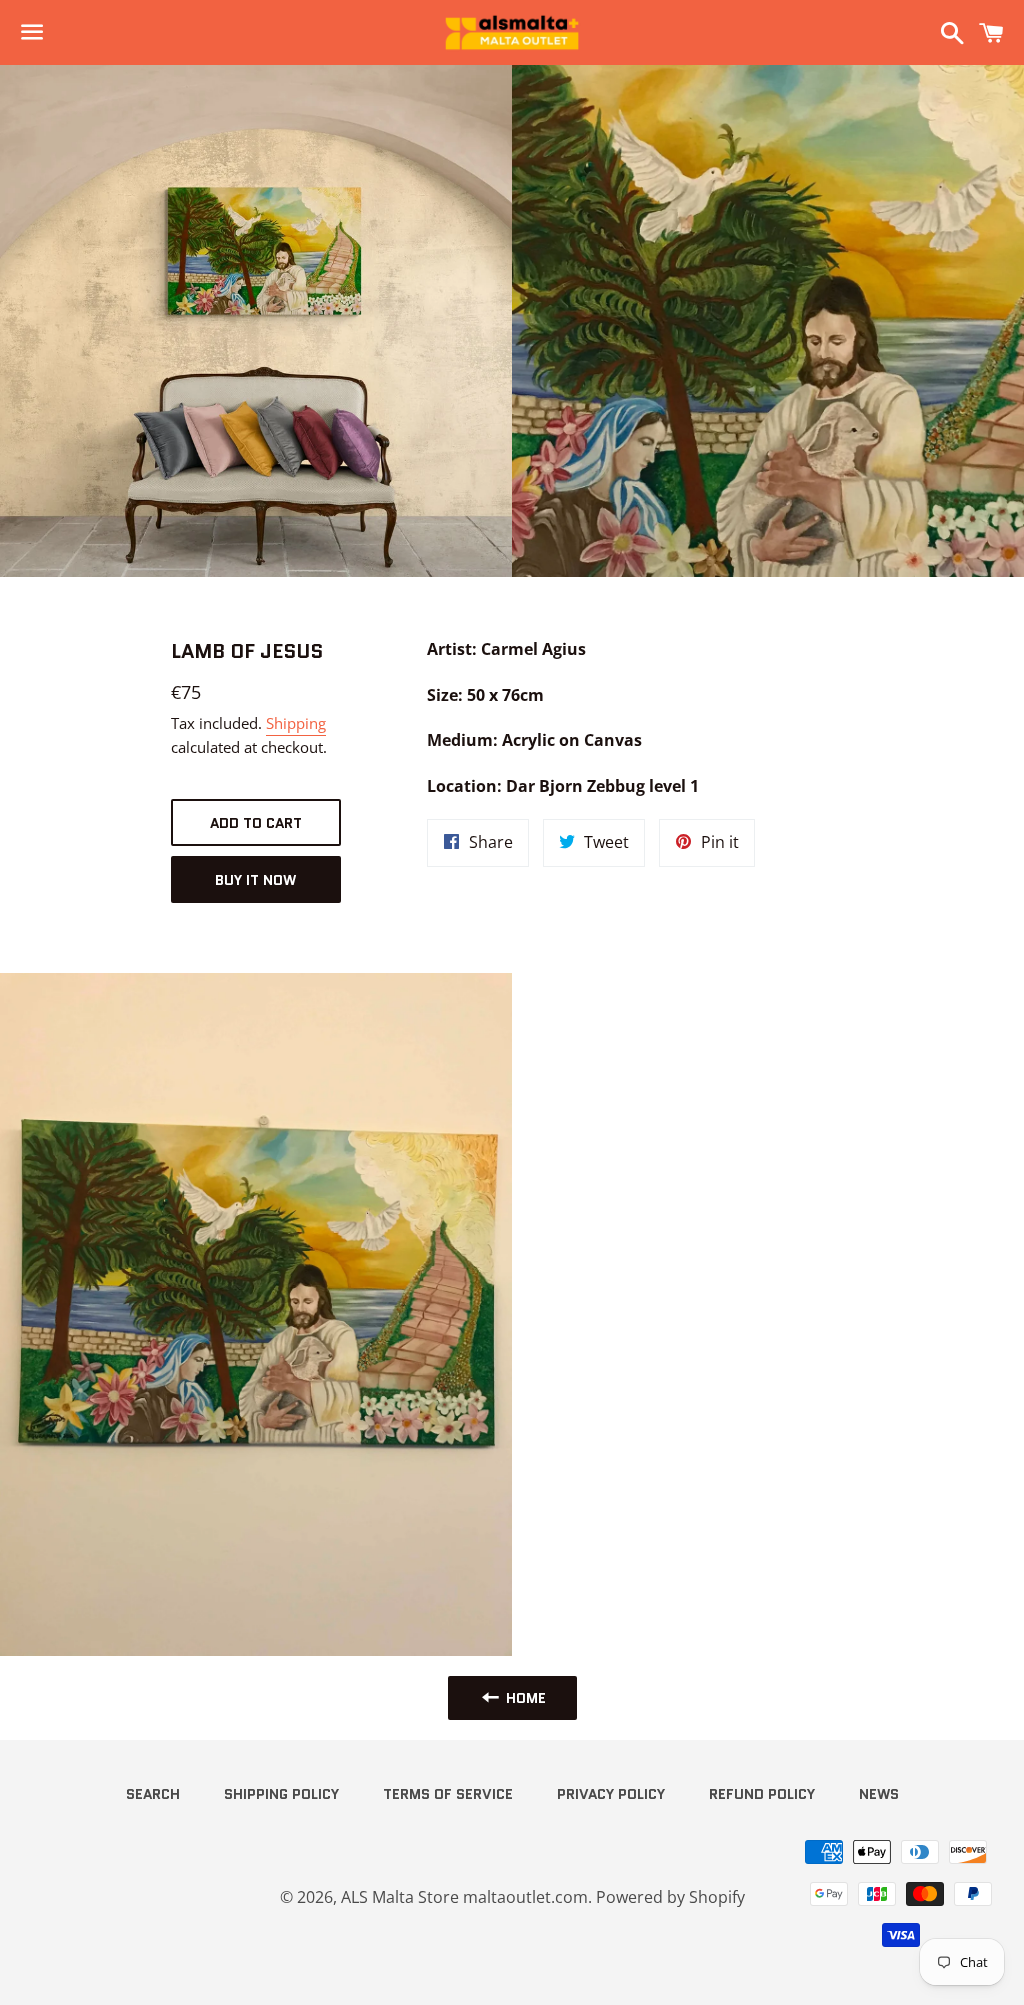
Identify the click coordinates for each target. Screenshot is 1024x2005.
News (879, 1794)
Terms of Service (448, 1794)
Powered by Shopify (670, 1897)
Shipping (296, 723)
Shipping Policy (281, 1794)
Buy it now (255, 880)
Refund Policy (762, 1794)
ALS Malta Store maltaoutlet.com (464, 1897)
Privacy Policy (611, 1794)
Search (153, 1794)
